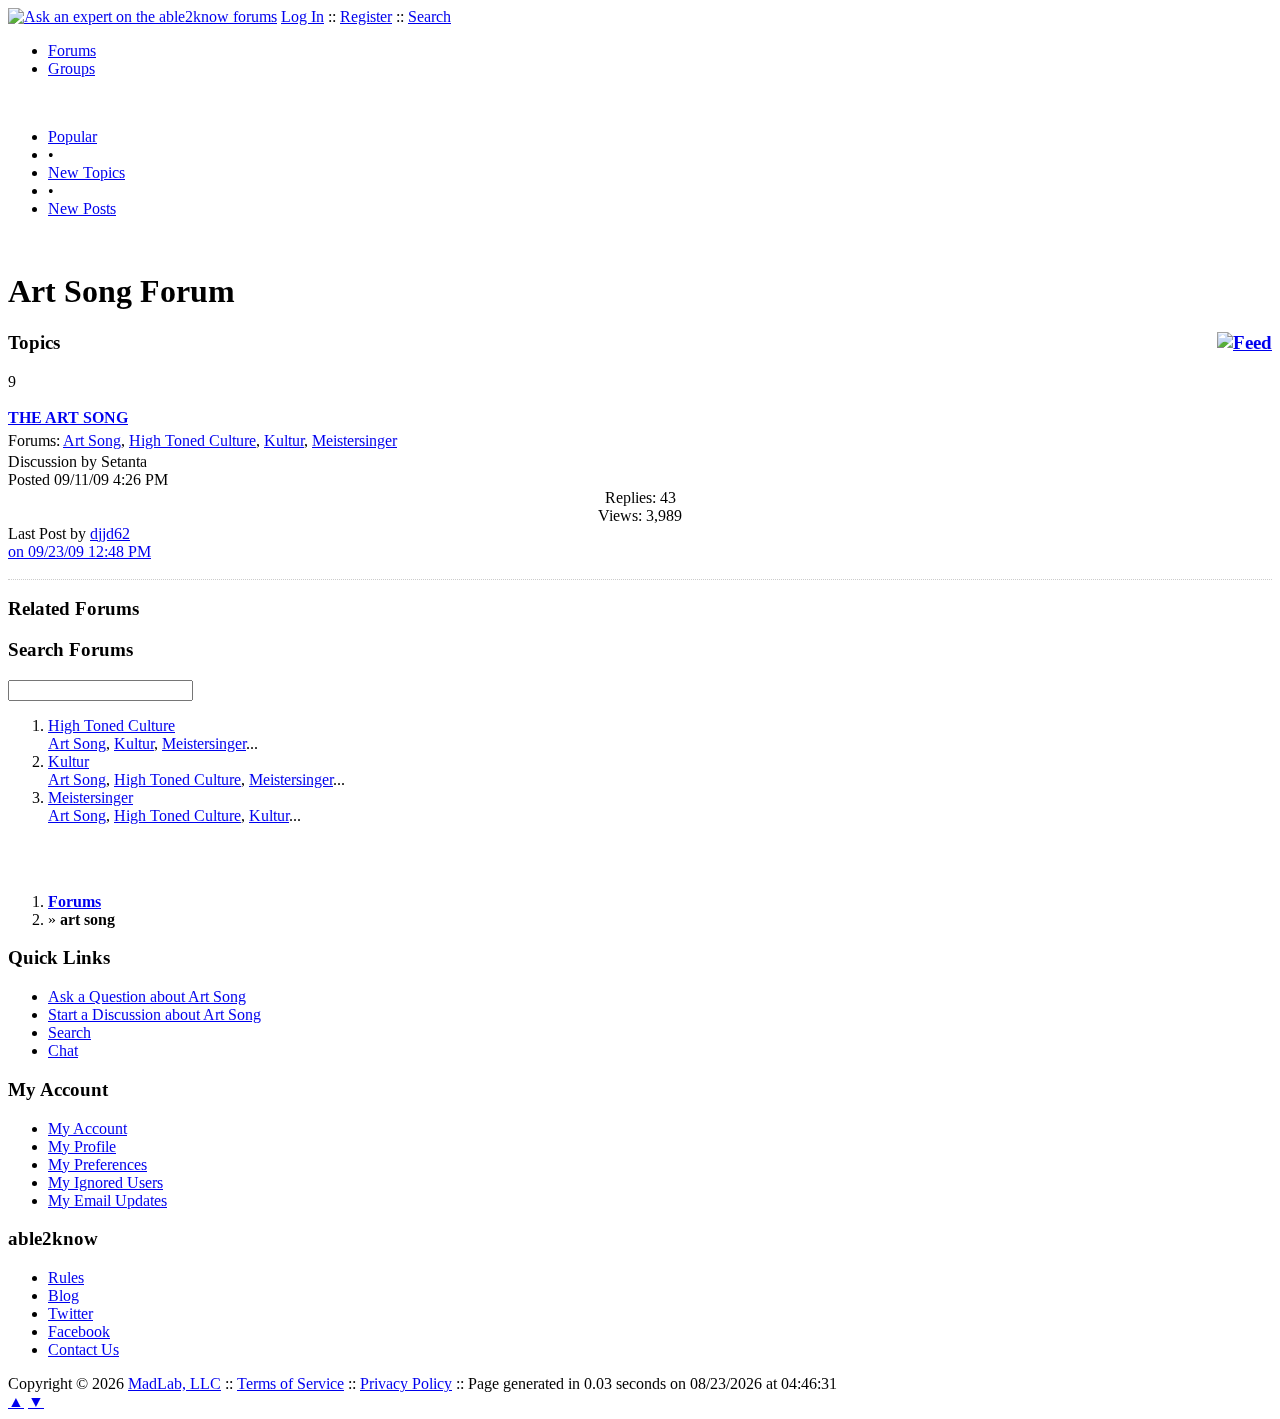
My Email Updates (107, 1200)
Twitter (70, 1313)
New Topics (86, 172)
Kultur (284, 440)
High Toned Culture (192, 440)
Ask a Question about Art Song (147, 996)
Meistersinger (354, 440)
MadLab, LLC (174, 1383)
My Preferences (97, 1164)
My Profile (82, 1146)
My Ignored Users (105, 1182)
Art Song (92, 440)
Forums (72, 50)
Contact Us (83, 1349)
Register (366, 16)
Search (429, 16)
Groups (71, 68)
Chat (63, 1050)
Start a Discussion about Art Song (154, 1014)
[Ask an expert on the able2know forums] (142, 16)
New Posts (82, 208)
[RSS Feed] (1244, 343)
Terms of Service (290, 1383)
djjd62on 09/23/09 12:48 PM (79, 542)
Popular (72, 136)
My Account (87, 1128)
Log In (302, 16)
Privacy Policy (406, 1383)
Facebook (79, 1331)
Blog (63, 1295)
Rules (66, 1277)
